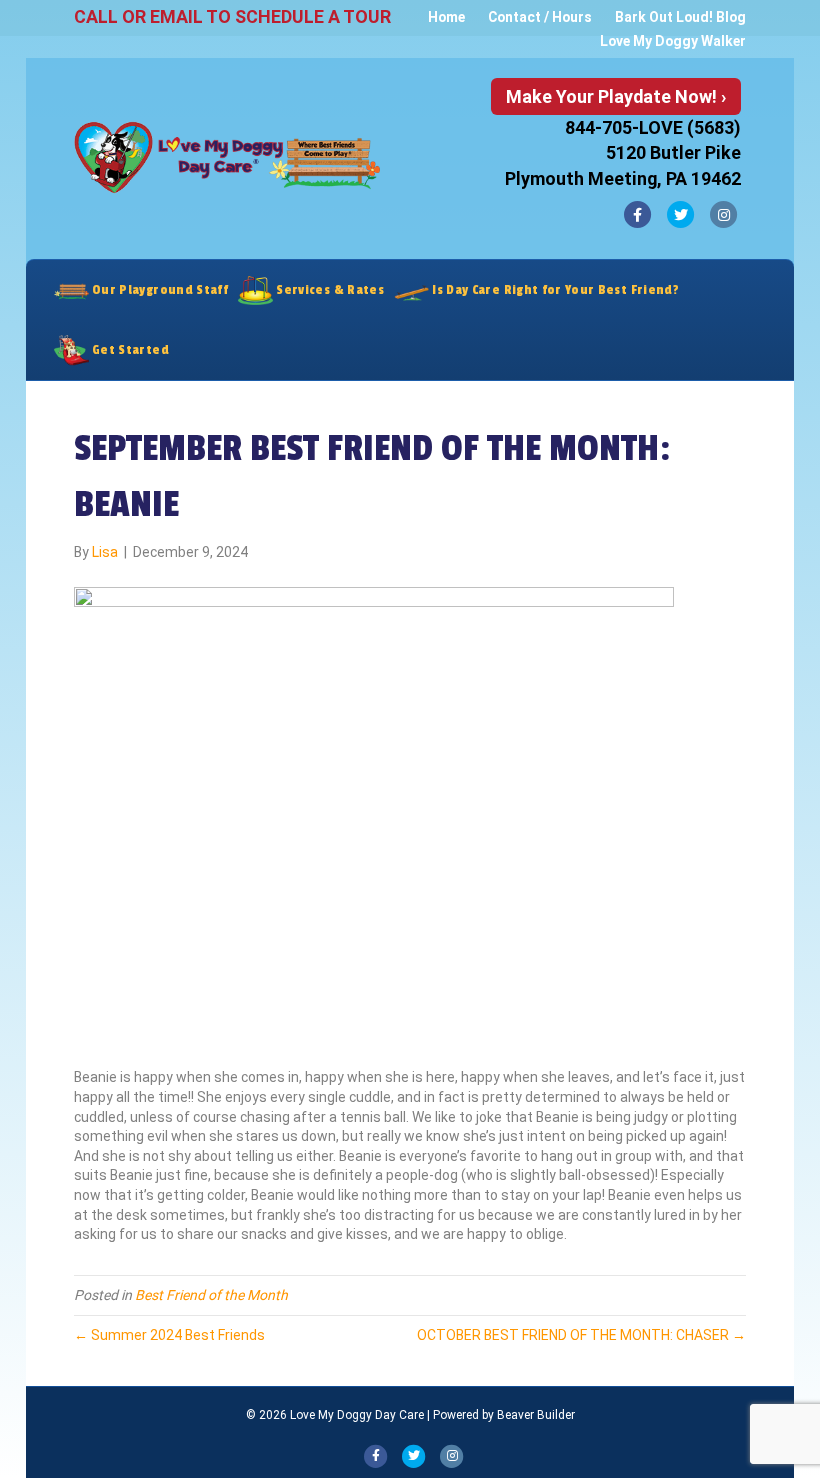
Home (446, 17)
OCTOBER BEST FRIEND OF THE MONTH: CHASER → (581, 1335)
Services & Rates (328, 290)
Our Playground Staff (158, 290)
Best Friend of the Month (211, 1295)
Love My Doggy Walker (673, 41)
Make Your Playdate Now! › (616, 96)
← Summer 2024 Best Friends (169, 1335)
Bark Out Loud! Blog (680, 17)
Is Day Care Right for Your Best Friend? (554, 290)
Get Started (129, 350)
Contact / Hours (540, 17)
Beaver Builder (536, 1415)
